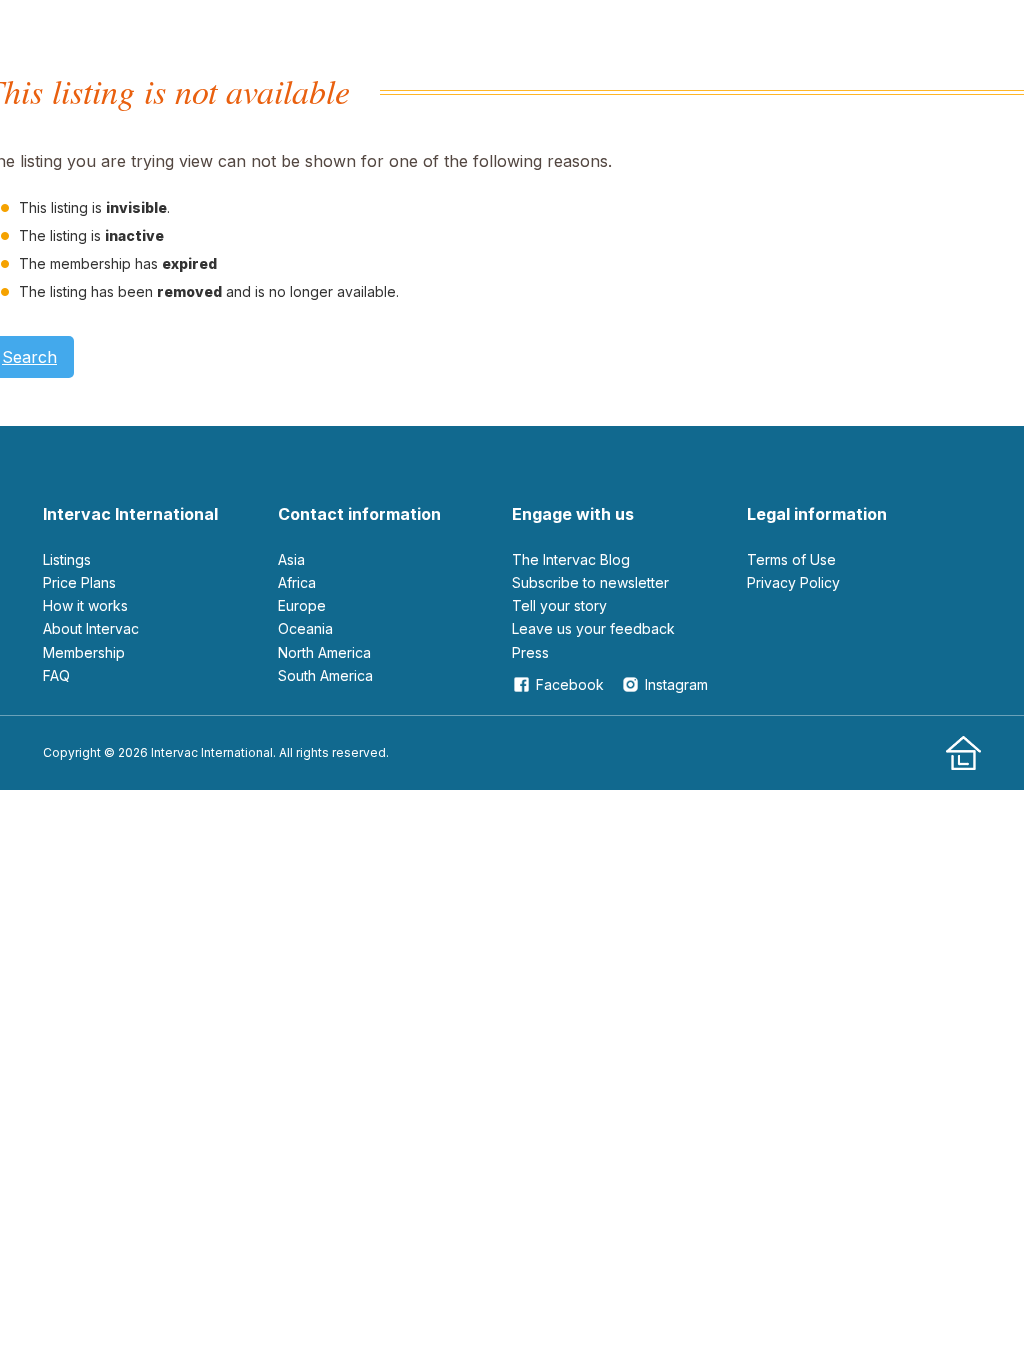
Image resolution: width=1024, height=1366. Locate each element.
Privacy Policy (793, 582)
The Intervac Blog (571, 559)
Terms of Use (791, 559)
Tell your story (559, 605)
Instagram (676, 684)
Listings (67, 559)
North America (324, 652)
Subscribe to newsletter (590, 582)
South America (325, 675)
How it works (85, 605)
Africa (297, 582)
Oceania (305, 628)
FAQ (56, 675)
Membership (84, 652)
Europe (302, 605)
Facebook (570, 684)
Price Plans (79, 582)
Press (530, 652)
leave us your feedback (593, 628)
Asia (291, 559)
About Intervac (91, 628)
